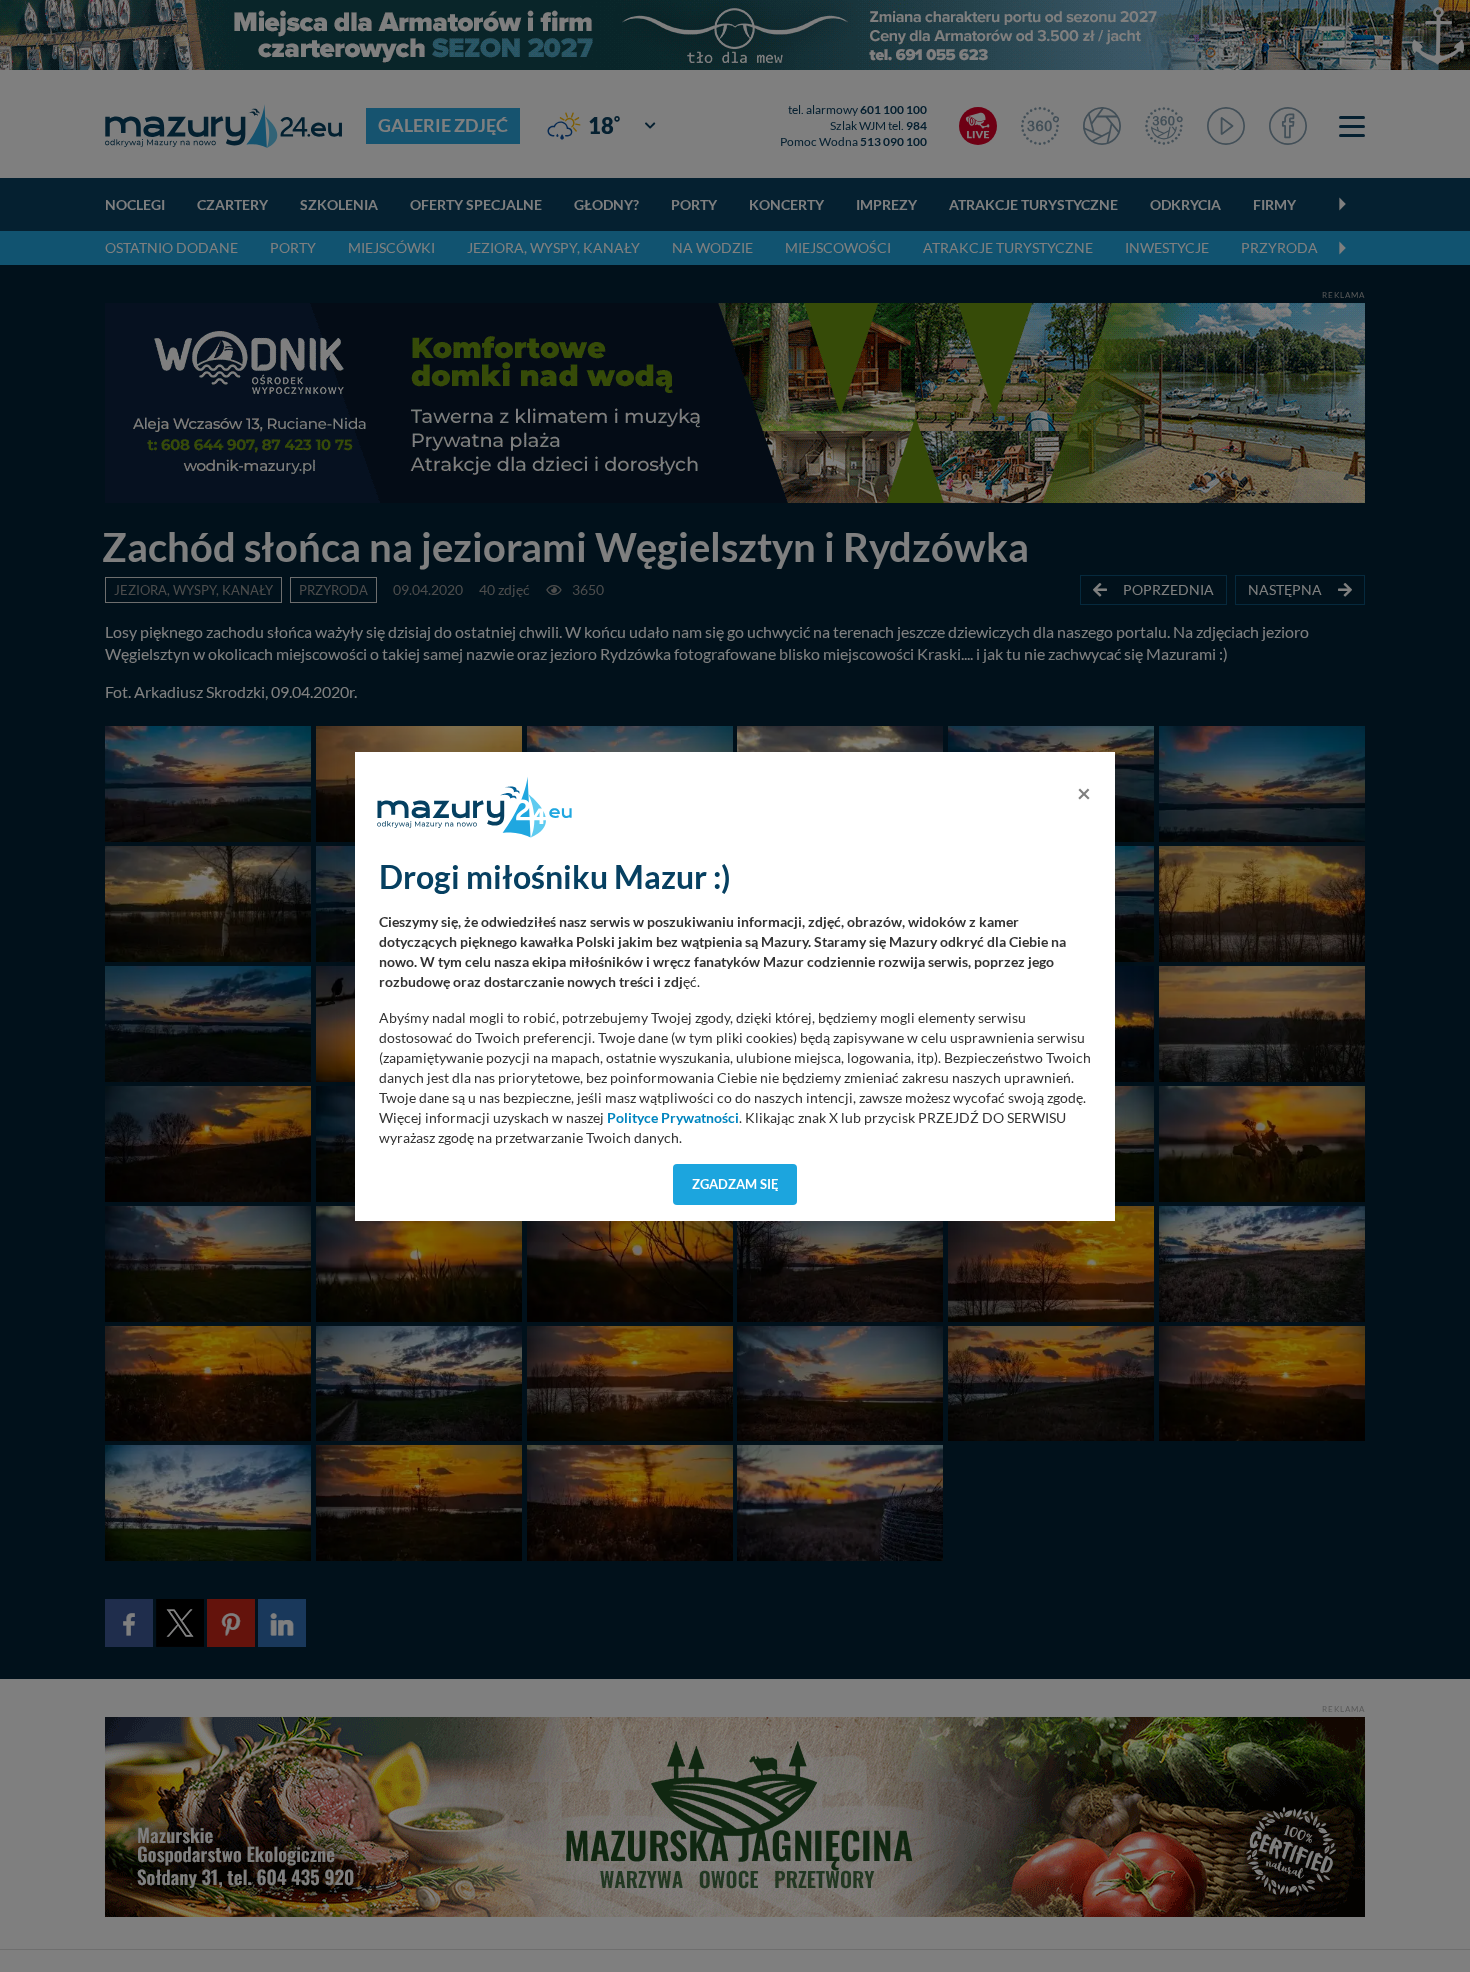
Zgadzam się (735, 1184)
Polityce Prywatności (673, 1118)
